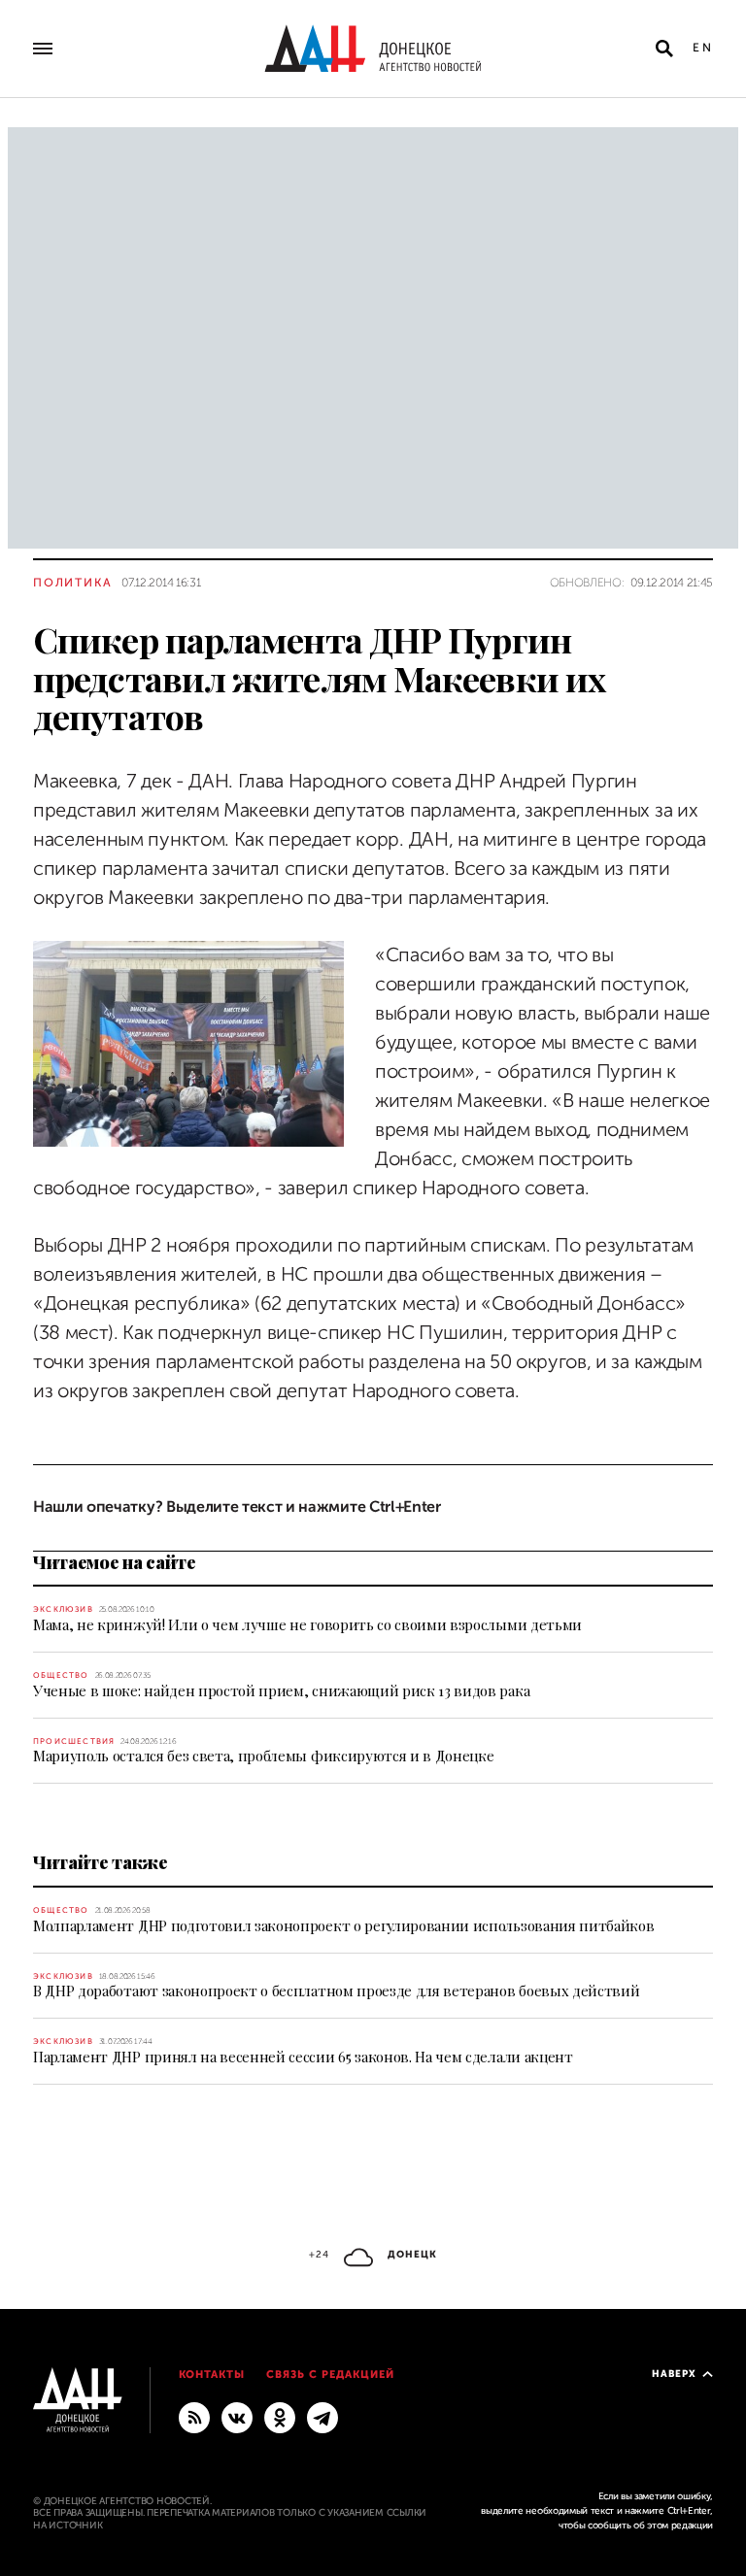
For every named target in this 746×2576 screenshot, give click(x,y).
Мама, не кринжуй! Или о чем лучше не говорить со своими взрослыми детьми (307, 1624)
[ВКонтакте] (237, 2417)
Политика (72, 583)
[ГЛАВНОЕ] (322, 2417)
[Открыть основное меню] (43, 49)
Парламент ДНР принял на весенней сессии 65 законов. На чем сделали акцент (303, 2057)
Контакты (212, 2375)
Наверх (674, 2374)
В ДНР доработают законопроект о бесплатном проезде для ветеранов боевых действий (336, 1991)
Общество (61, 1675)
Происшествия (74, 1741)
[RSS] (194, 2417)
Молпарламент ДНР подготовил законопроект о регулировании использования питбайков (343, 1925)
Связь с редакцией (330, 2375)
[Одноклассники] (280, 2417)
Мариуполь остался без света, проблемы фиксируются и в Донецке (263, 1756)
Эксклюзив (63, 1609)
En (703, 48)
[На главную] (373, 49)
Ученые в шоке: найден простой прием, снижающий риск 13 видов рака (281, 1690)
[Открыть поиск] (664, 49)
